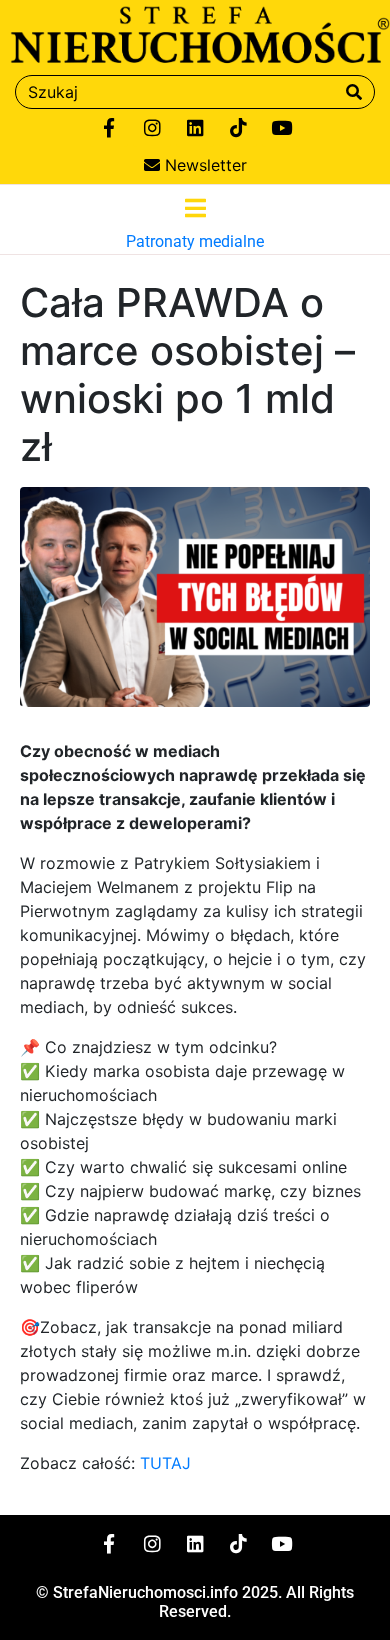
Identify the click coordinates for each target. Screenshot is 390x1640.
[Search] (354, 92)
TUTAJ (165, 1463)
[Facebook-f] (109, 128)
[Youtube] (281, 128)
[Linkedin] (195, 128)
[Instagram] (152, 128)
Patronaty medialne (195, 241)
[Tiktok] (238, 128)
